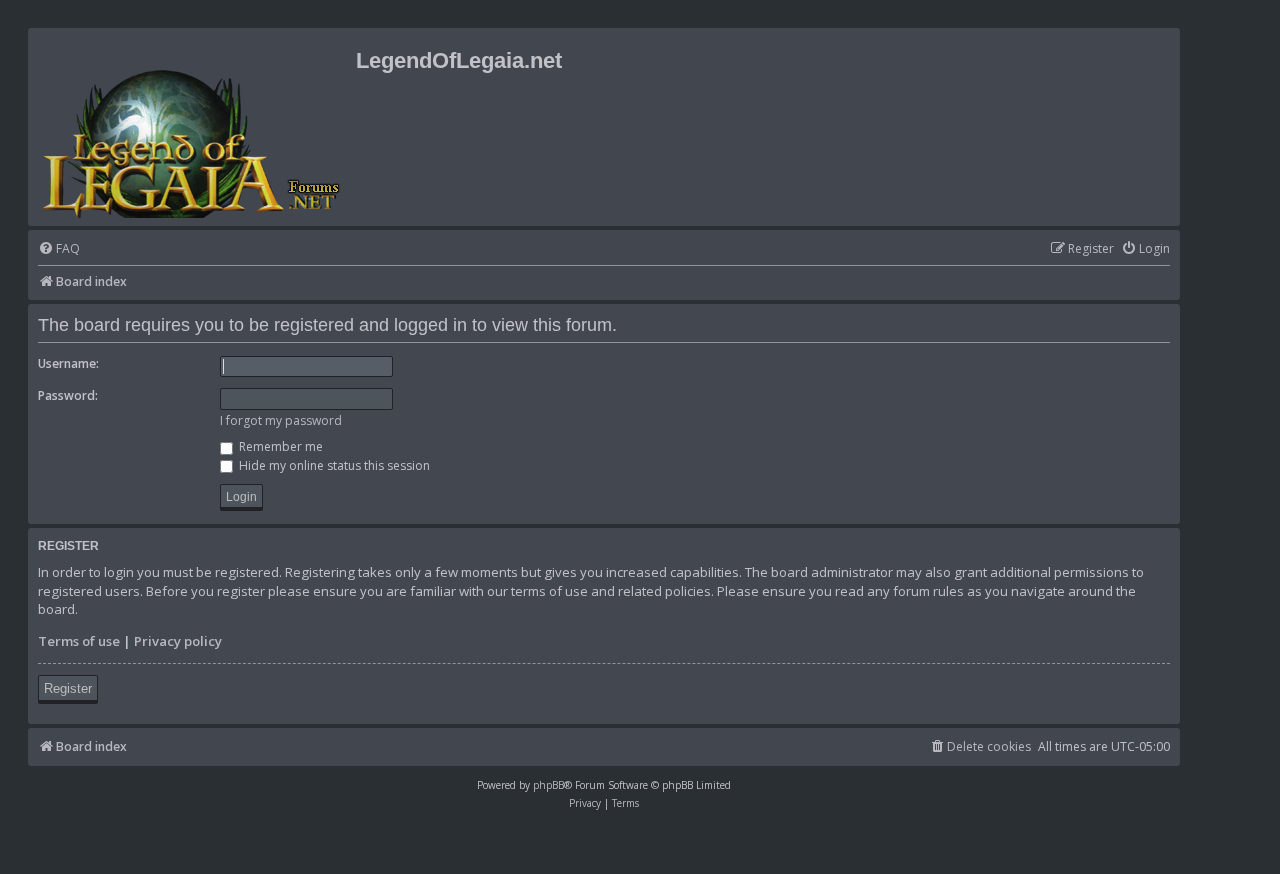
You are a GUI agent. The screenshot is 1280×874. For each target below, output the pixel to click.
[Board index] (194, 127)
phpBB (548, 785)
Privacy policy (178, 641)
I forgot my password (281, 420)
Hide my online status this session (333, 465)
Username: (68, 363)
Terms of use (79, 641)
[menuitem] (59, 249)
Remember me (279, 446)
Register (68, 688)
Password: (68, 395)
